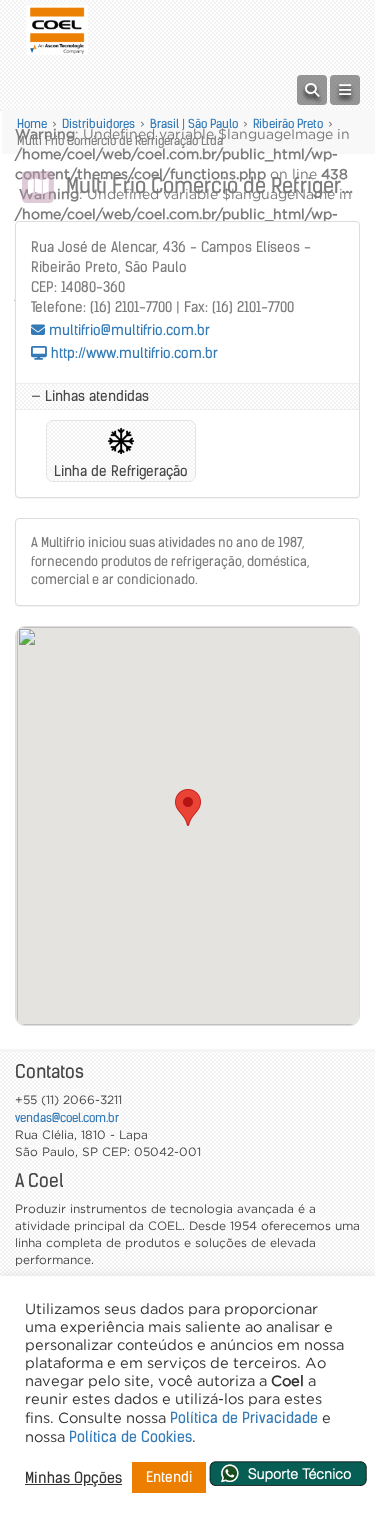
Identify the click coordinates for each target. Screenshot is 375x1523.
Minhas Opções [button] (73, 1478)
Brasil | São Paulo (194, 123)
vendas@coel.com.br (67, 1117)
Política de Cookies (130, 1437)
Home (32, 123)
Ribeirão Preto (288, 123)
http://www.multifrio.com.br (132, 353)
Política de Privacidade (244, 1418)
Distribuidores (98, 123)
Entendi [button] (169, 1477)
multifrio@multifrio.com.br (127, 330)
